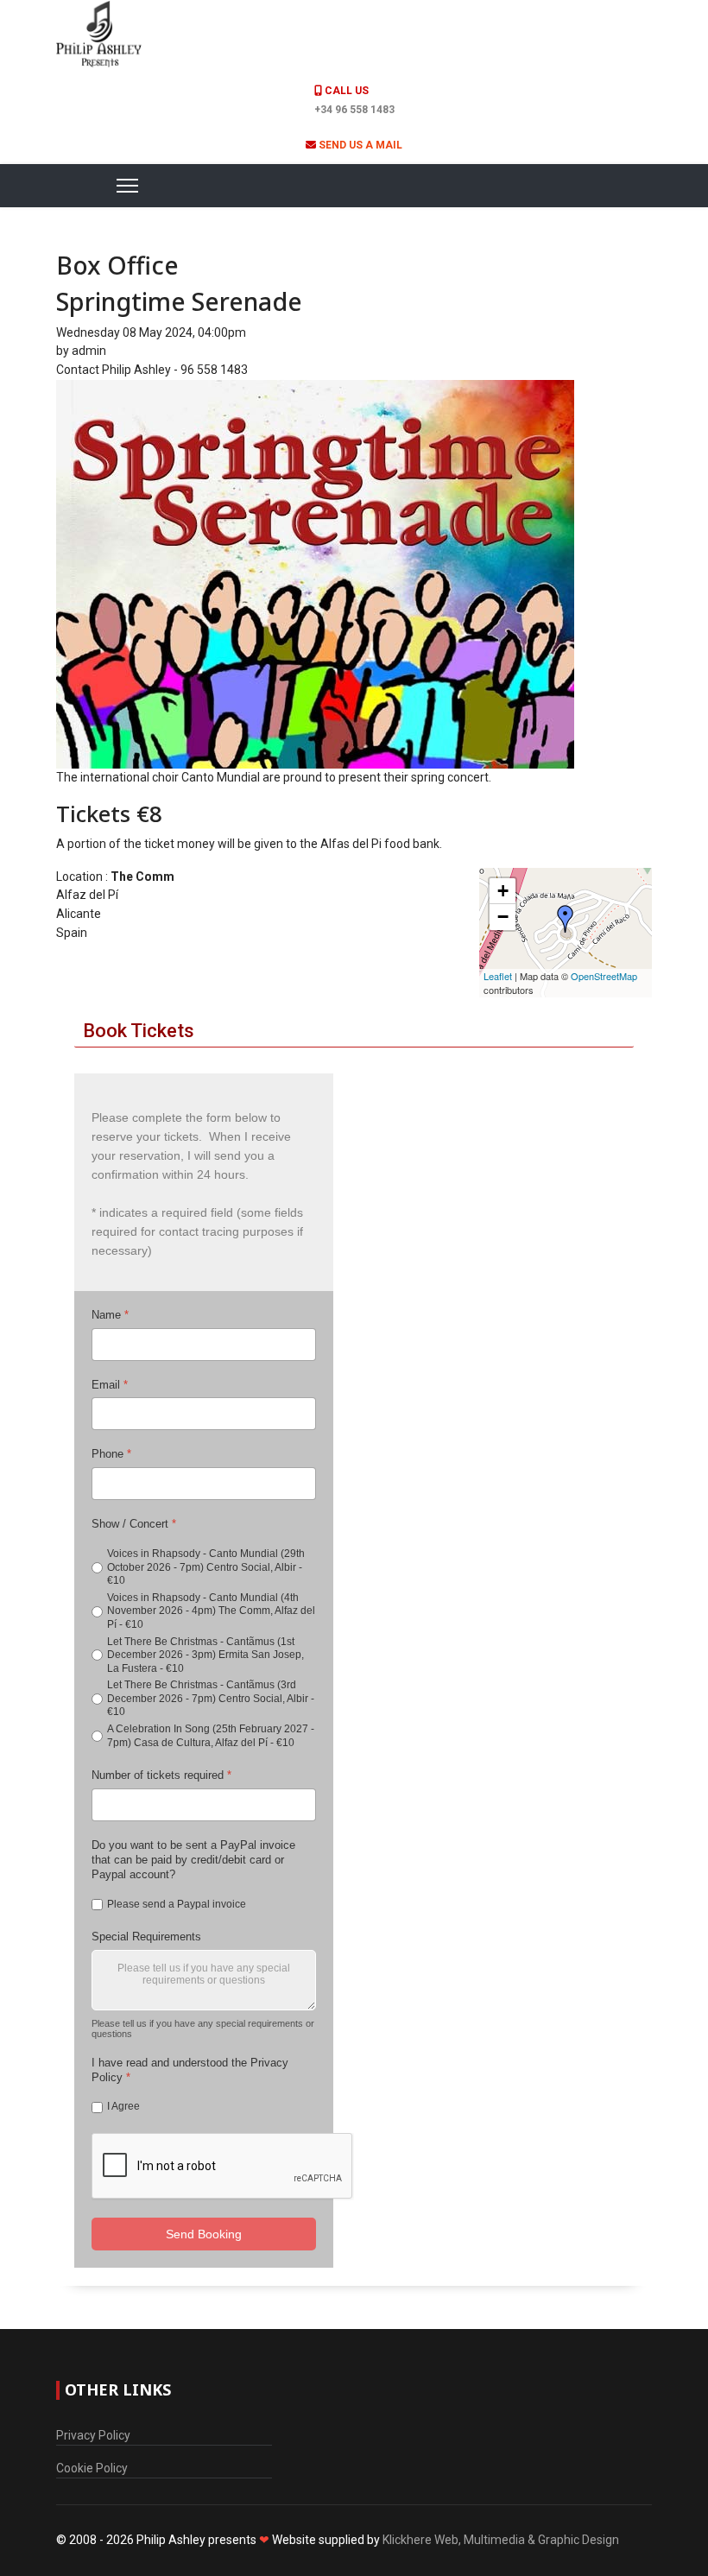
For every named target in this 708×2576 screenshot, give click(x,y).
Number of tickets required (161, 1775)
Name (110, 1315)
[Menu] (106, 186)
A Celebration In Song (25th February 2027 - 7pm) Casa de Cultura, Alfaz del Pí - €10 (211, 1736)
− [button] (503, 917)
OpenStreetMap (604, 976)
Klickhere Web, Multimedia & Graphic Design (501, 2540)
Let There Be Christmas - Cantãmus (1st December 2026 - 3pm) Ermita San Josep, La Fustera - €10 (205, 1654)
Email (110, 1385)
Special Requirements (146, 1937)
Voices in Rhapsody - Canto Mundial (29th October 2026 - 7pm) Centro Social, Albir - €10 (206, 1567)
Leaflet (498, 976)
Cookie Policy (92, 2468)
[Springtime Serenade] (354, 574)
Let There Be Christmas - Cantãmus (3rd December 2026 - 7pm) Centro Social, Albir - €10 (211, 1698)
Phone (111, 1454)
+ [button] (503, 891)
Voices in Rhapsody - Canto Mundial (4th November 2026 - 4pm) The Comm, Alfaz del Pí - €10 (211, 1611)
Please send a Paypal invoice (177, 1903)
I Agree (123, 2106)
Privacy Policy (93, 2435)
